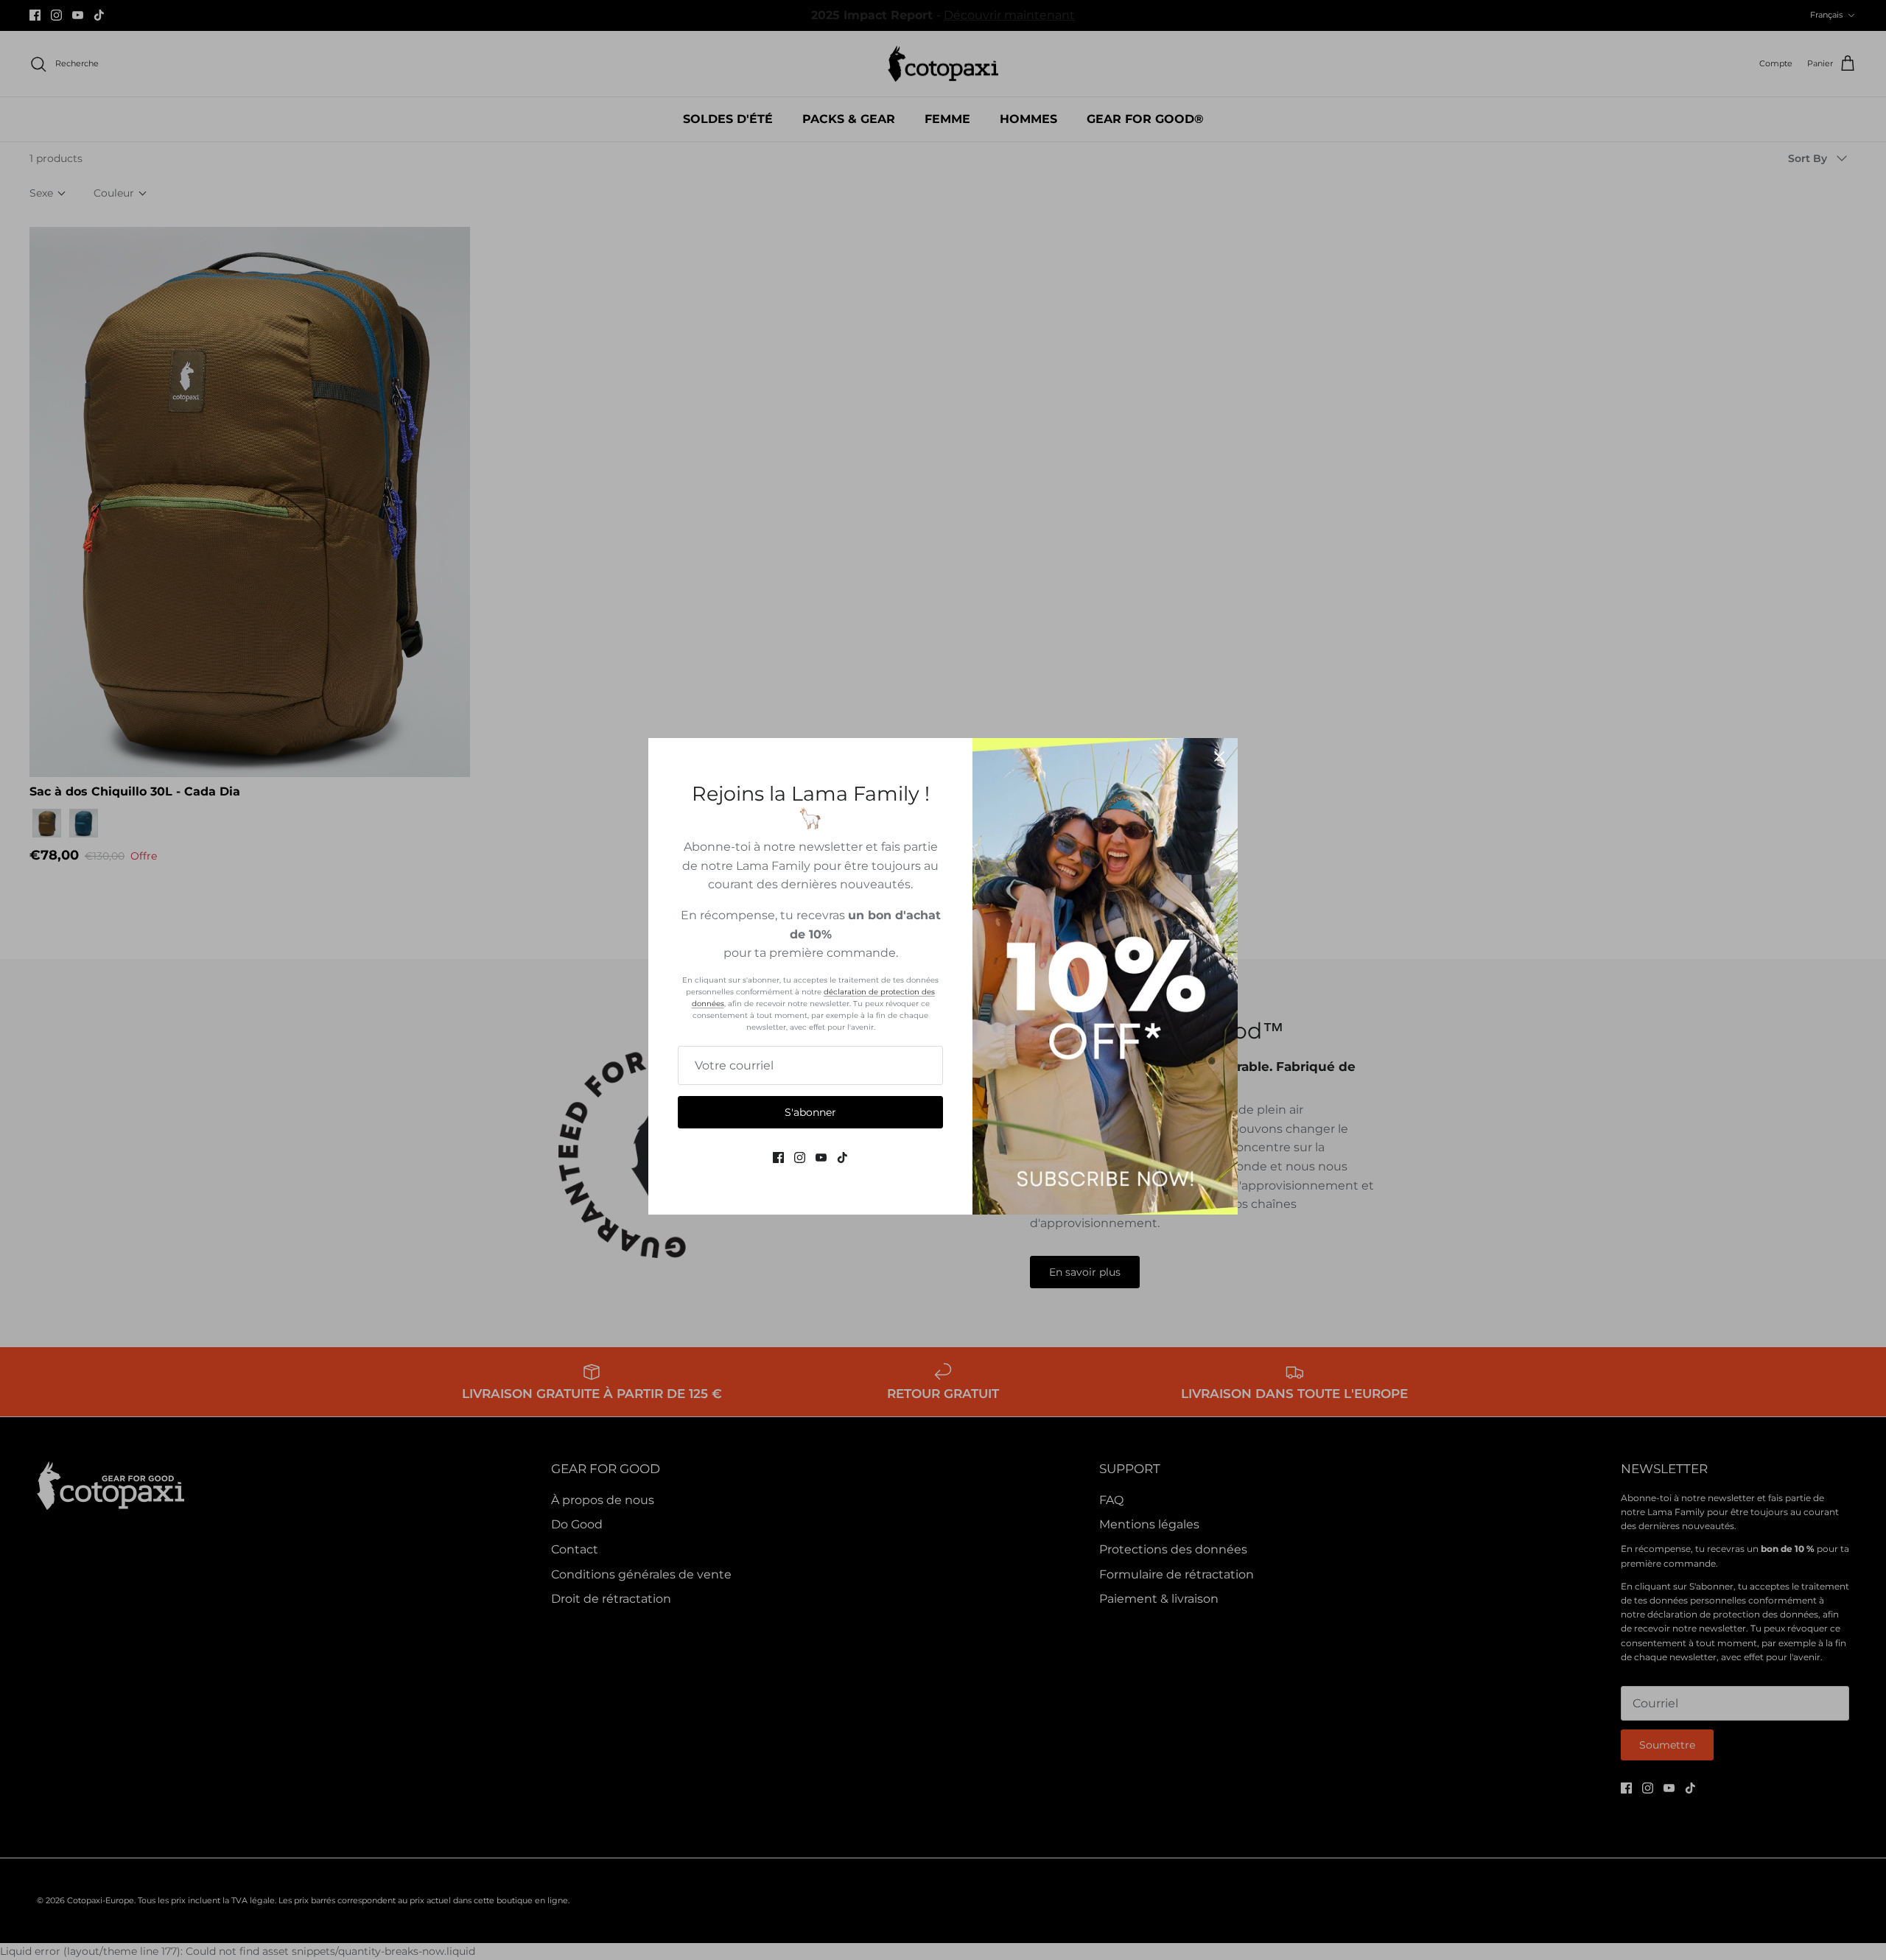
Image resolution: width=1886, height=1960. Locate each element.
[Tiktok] (842, 1158)
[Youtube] (821, 1158)
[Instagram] (800, 1158)
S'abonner (810, 1112)
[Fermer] (1219, 756)
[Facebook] (778, 1158)
